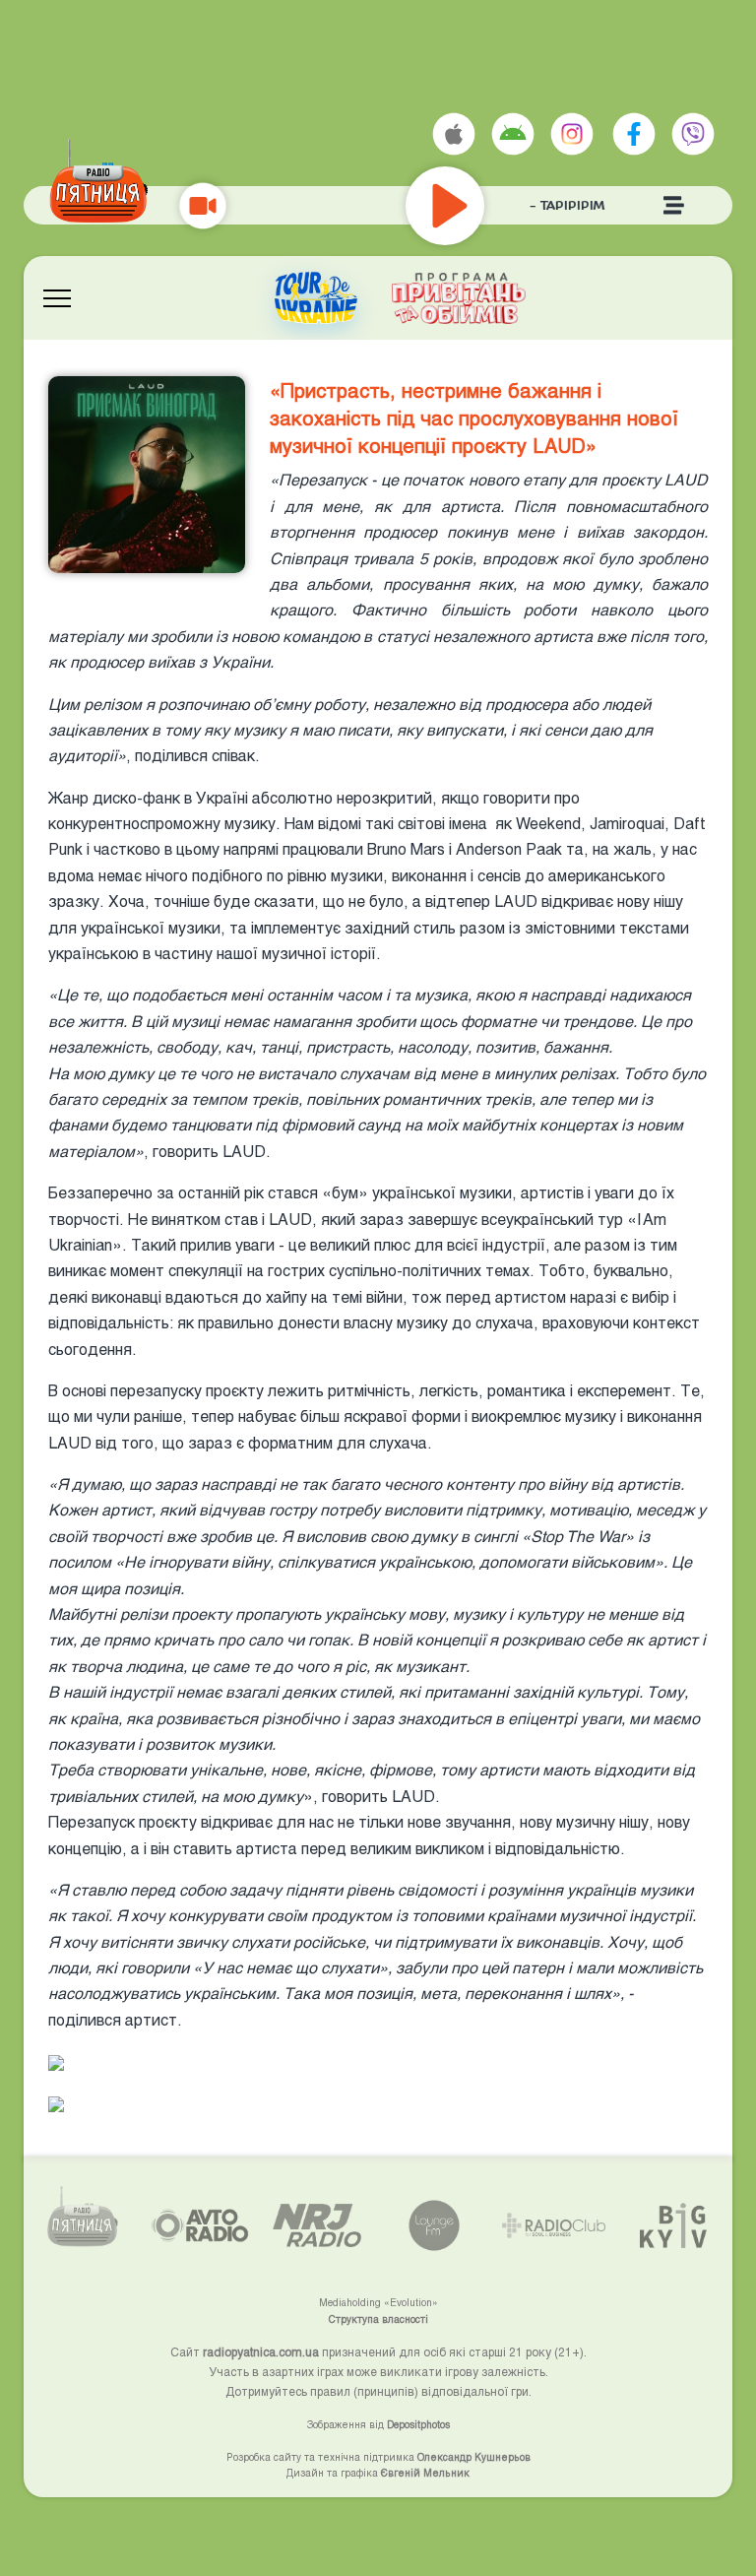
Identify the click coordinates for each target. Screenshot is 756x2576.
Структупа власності (378, 2319)
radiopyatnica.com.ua (261, 2351)
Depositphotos (418, 2424)
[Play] (504, 206)
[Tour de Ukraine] (316, 298)
